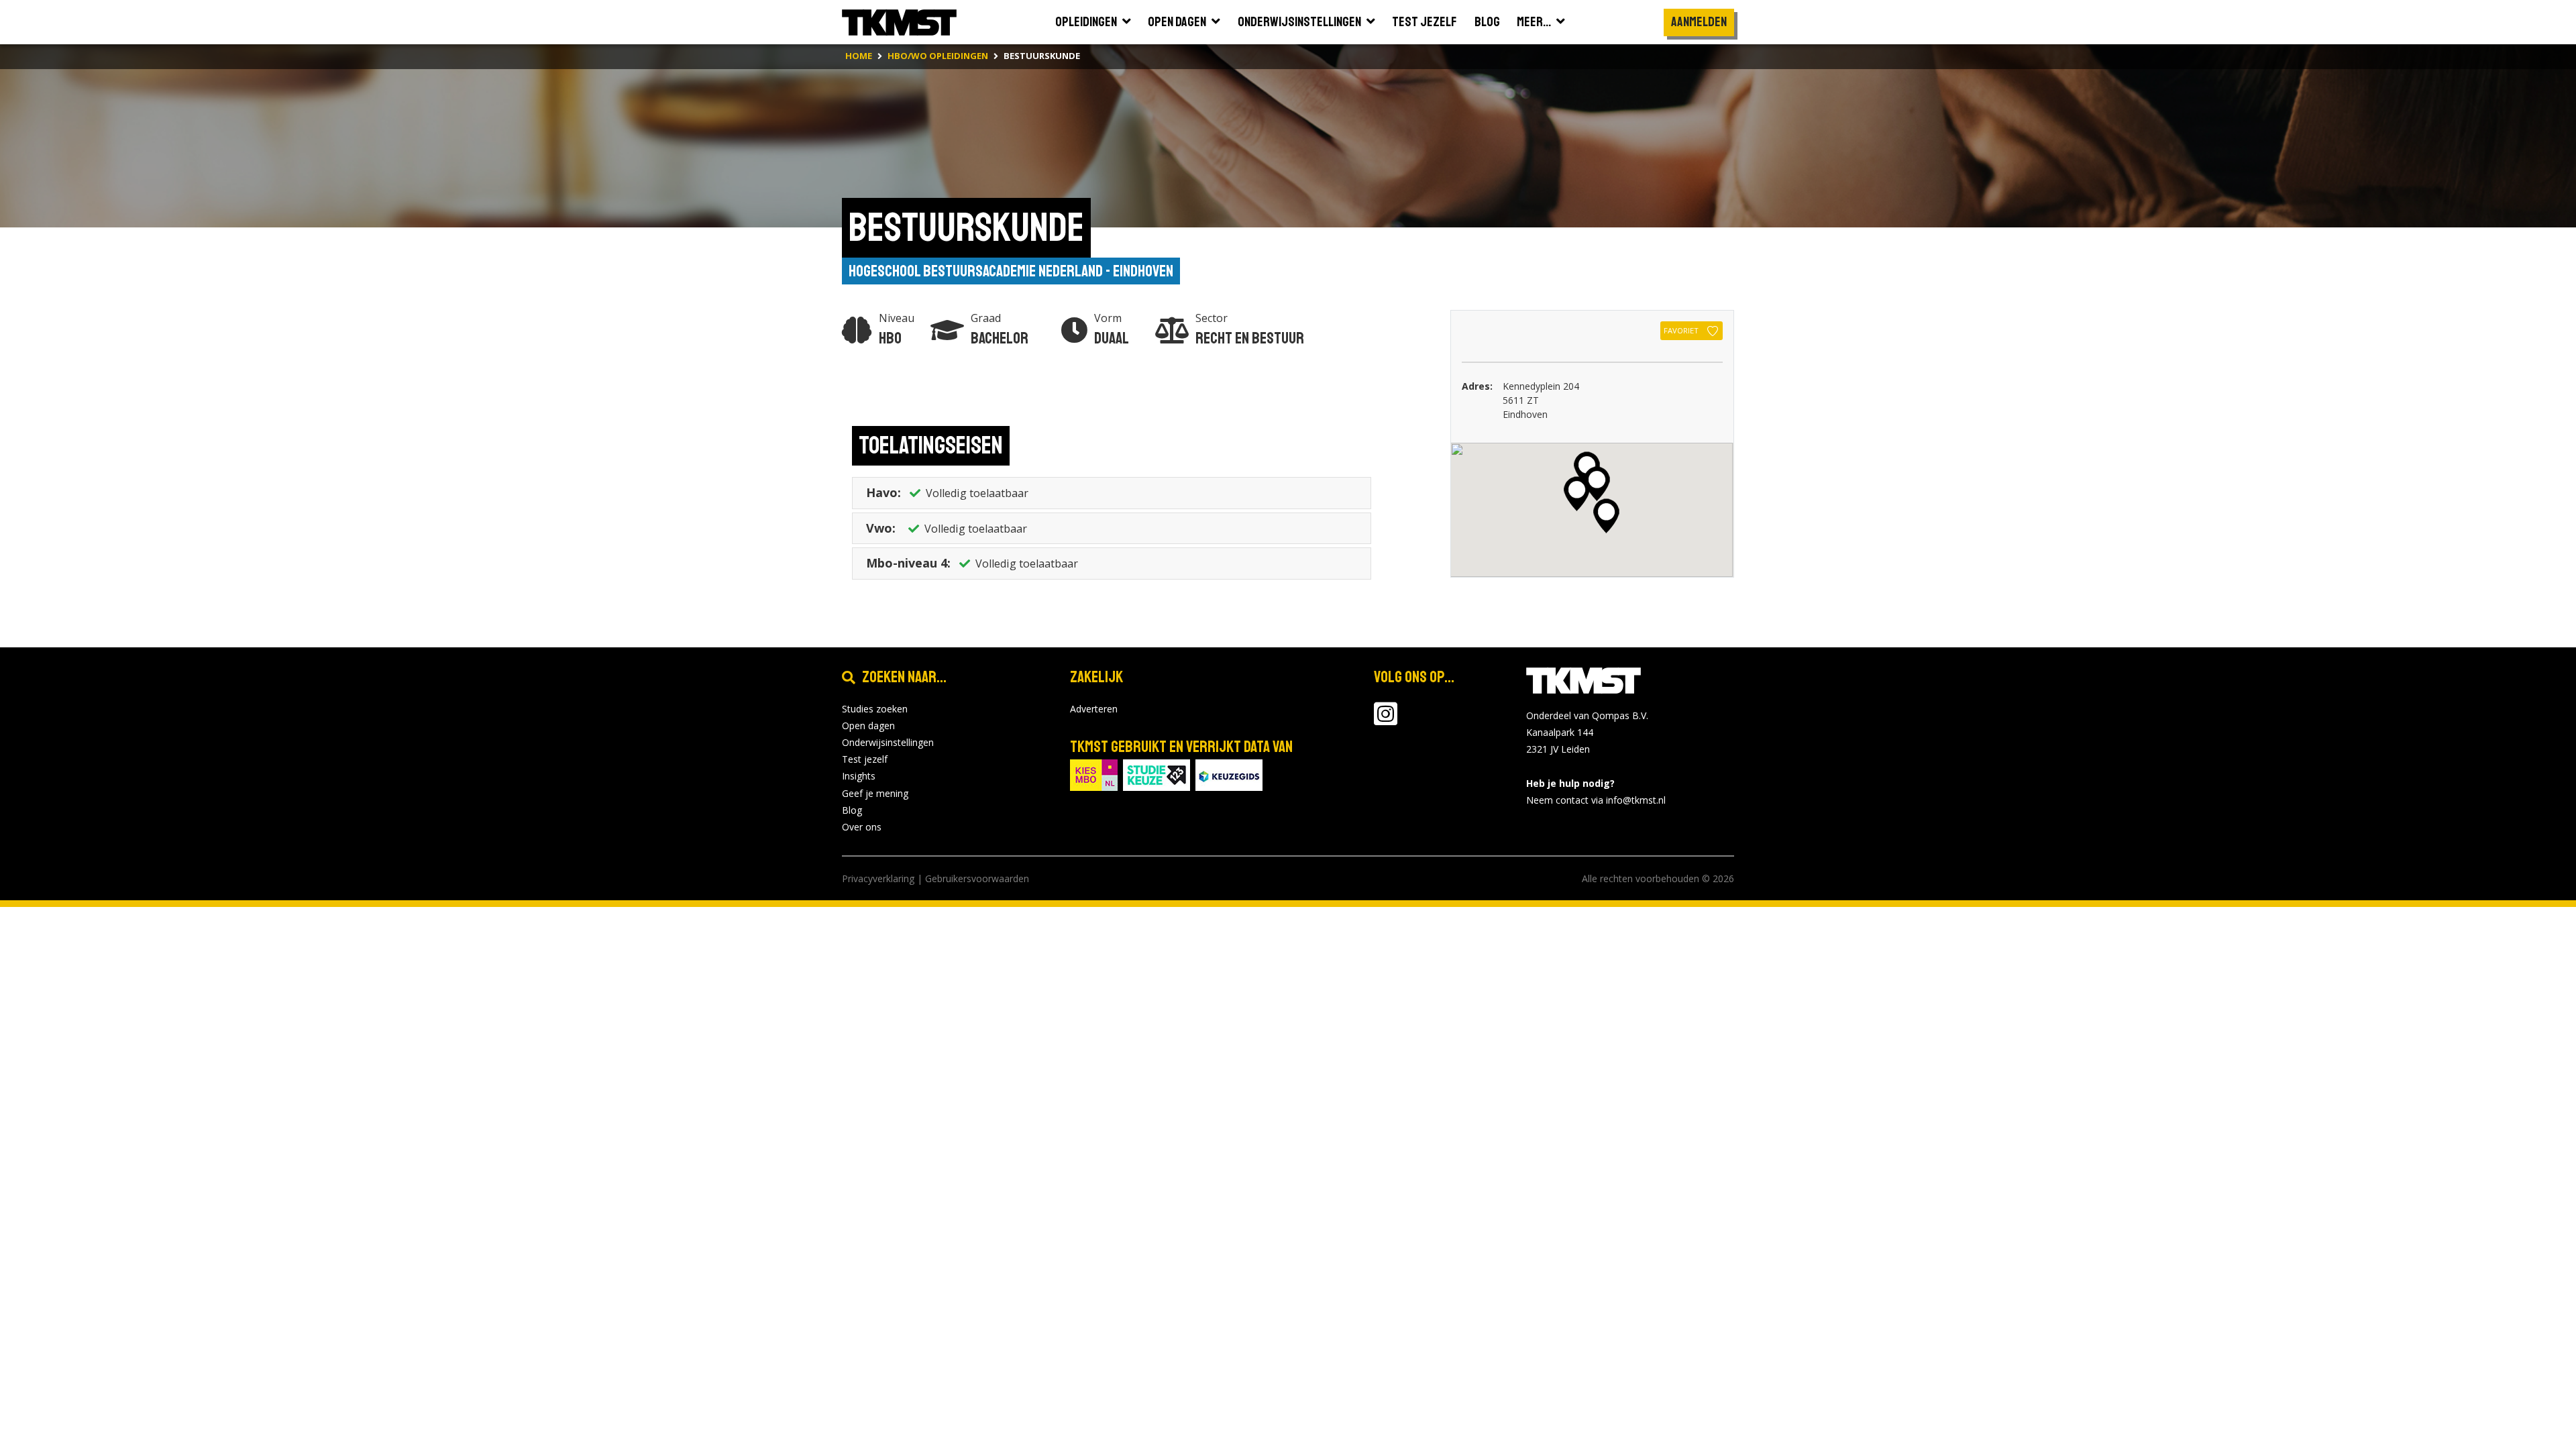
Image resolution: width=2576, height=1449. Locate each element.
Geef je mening (875, 793)
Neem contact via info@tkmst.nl (1596, 800)
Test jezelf (865, 759)
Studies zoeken (875, 709)
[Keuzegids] (1229, 774)
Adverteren (1094, 709)
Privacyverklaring (878, 878)
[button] (1597, 484)
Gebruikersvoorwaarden (977, 878)
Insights (859, 776)
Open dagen (868, 726)
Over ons (862, 827)
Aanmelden (1699, 22)
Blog (852, 810)
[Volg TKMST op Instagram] (1386, 720)
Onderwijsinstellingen (888, 742)
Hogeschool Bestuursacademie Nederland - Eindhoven (1011, 271)
